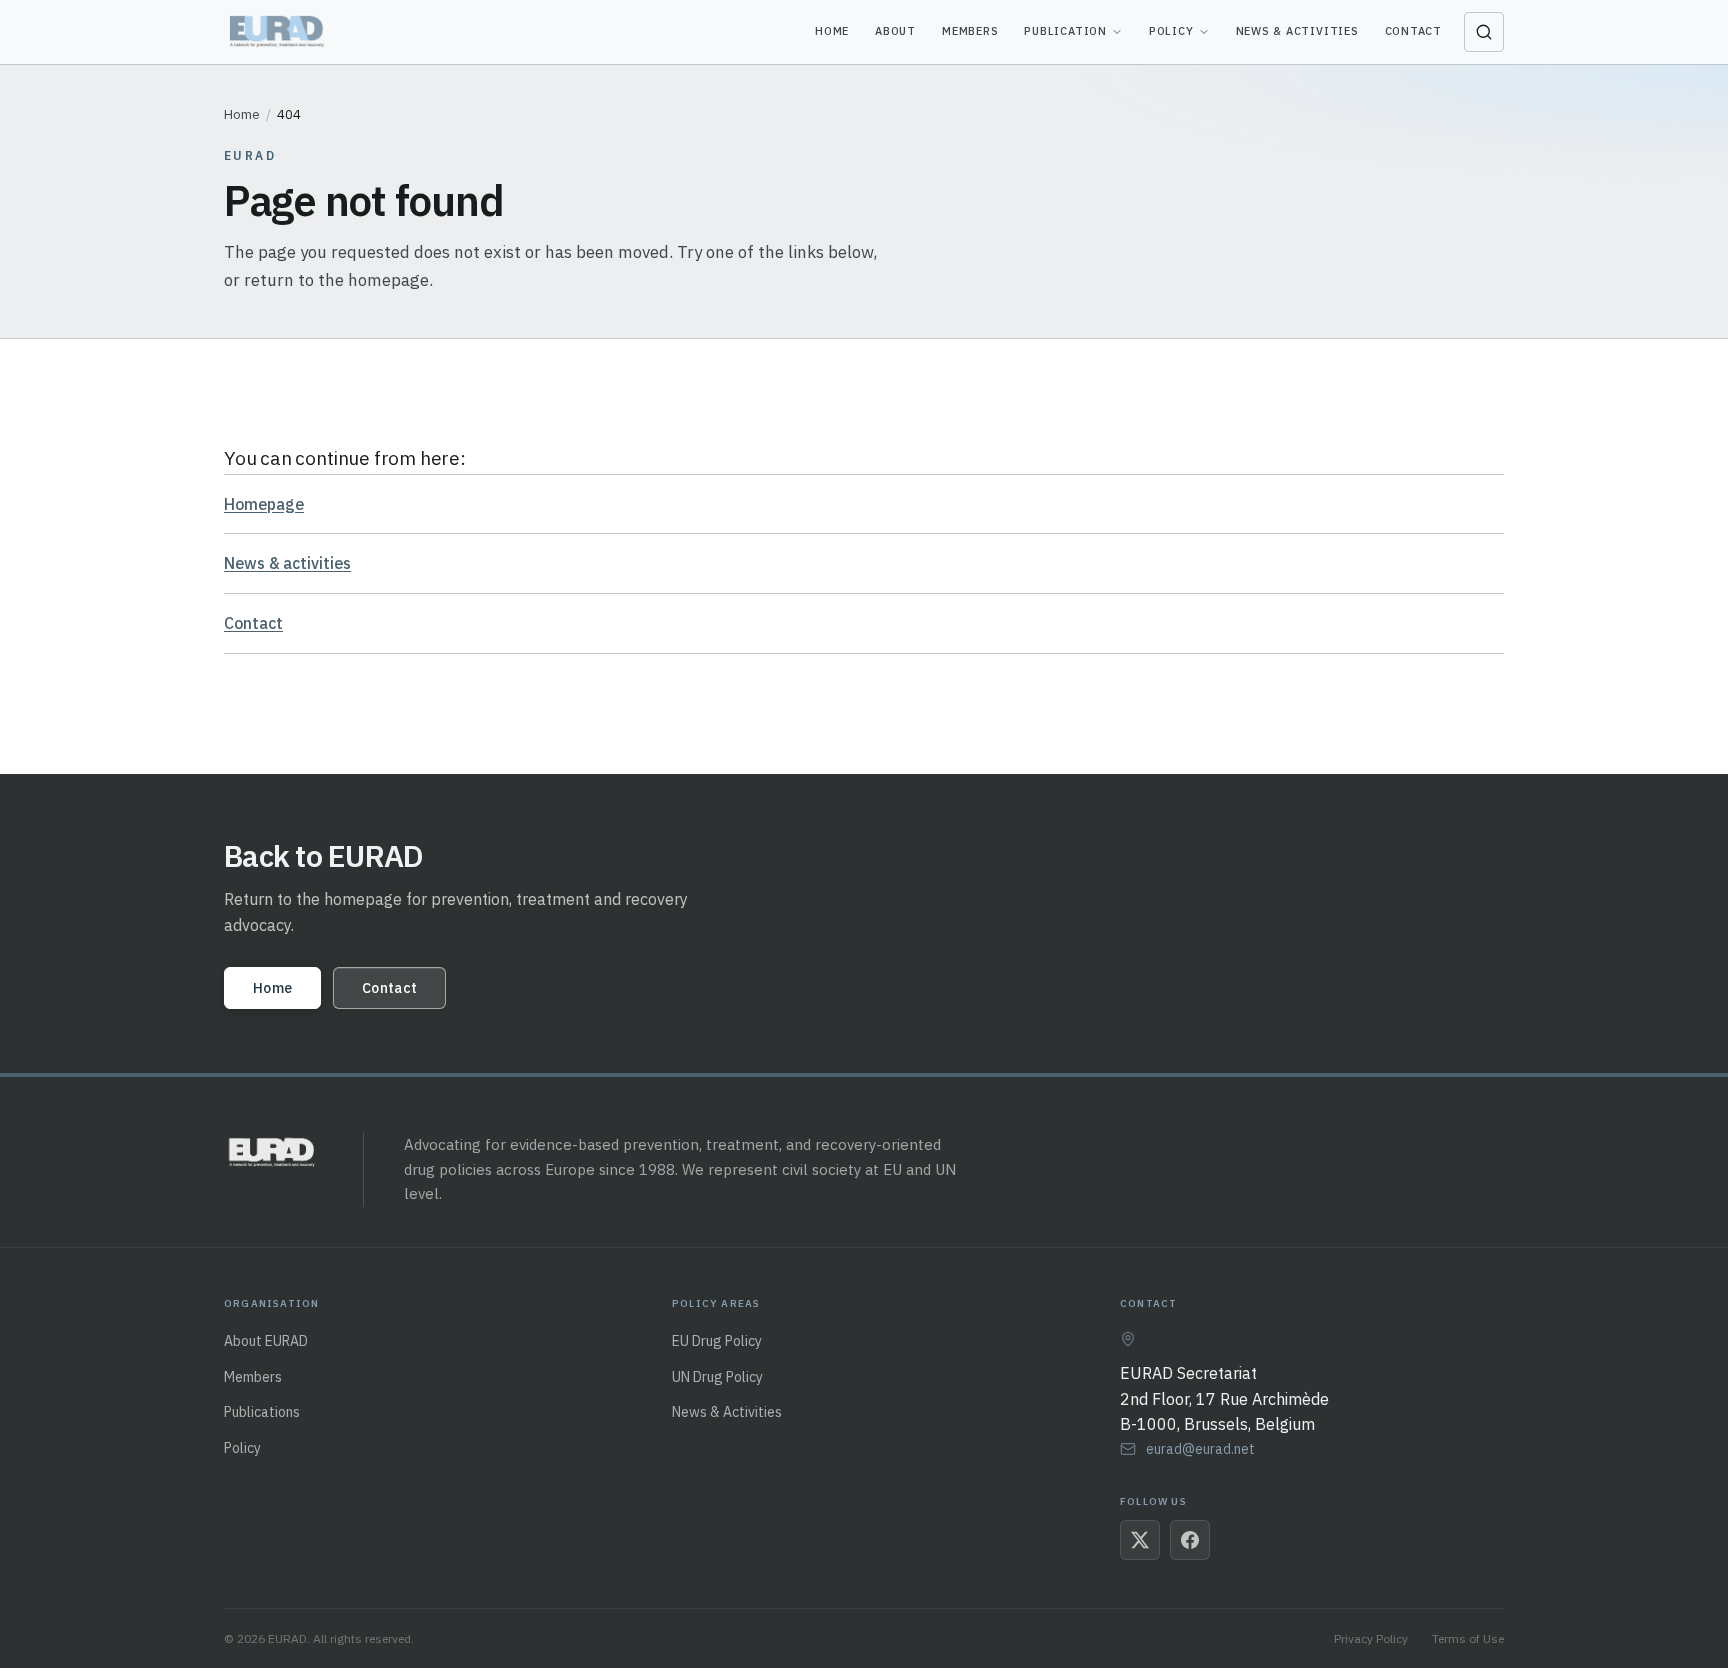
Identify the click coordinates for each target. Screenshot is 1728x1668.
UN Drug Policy (717, 1377)
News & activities (287, 563)
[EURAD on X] (1140, 1540)
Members (970, 31)
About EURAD (266, 1341)
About (895, 31)
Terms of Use (1468, 1638)
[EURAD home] (278, 32)
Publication (1065, 31)
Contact (1413, 31)
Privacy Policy (1371, 1638)
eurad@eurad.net (1200, 1449)
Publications (262, 1412)
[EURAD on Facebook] (1190, 1540)
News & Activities (1297, 31)
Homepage (264, 504)
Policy (1171, 31)
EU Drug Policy (717, 1341)
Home (832, 31)
